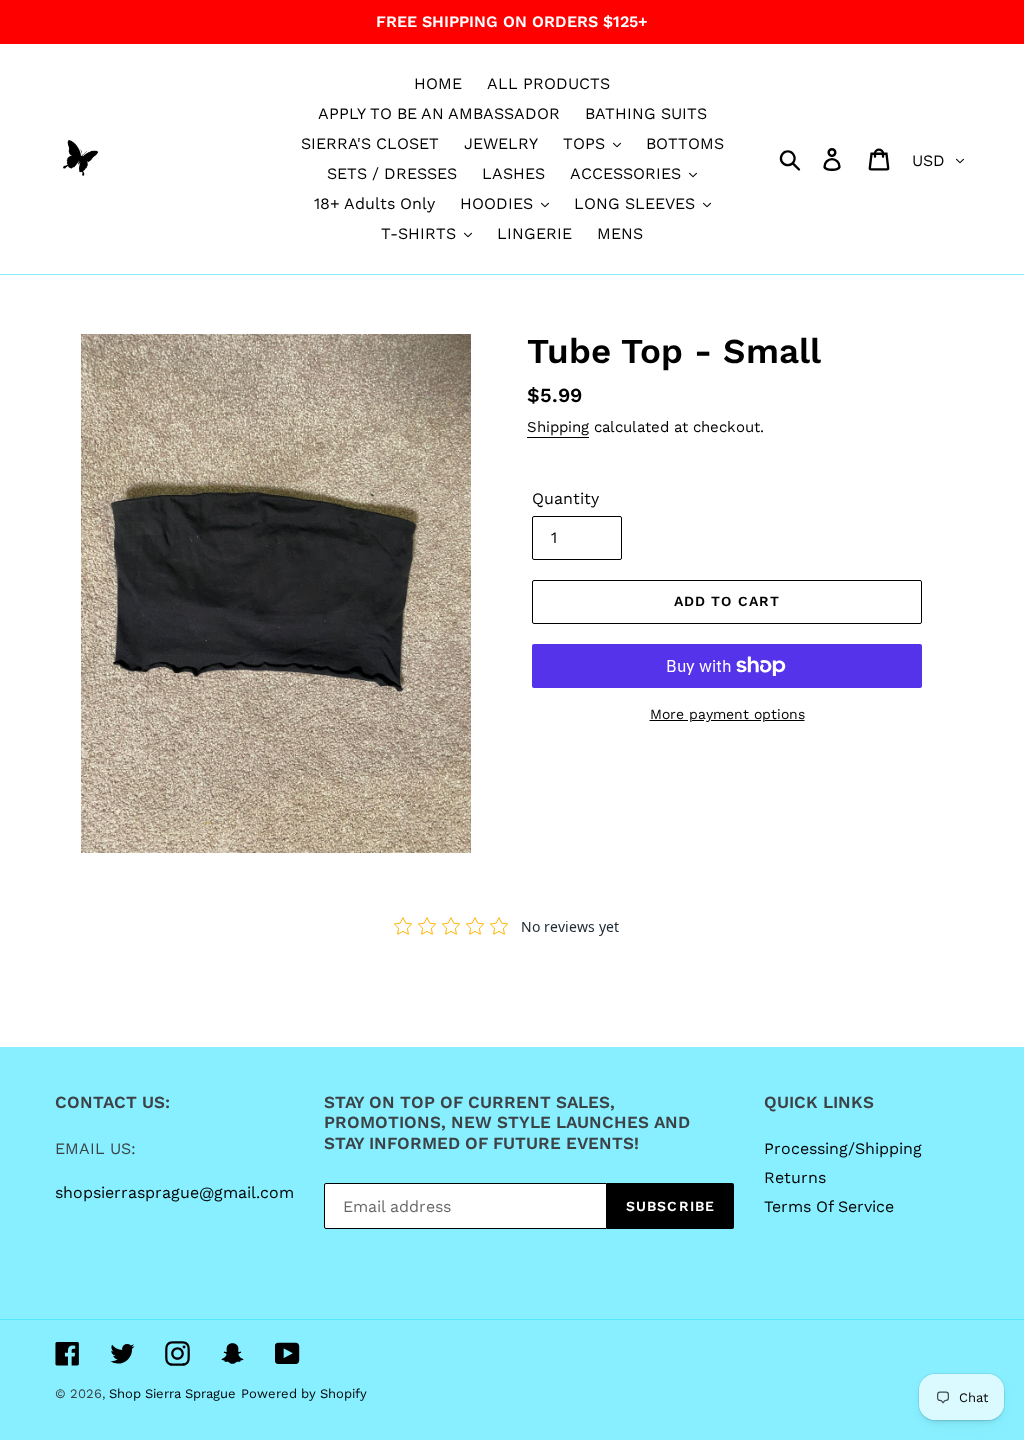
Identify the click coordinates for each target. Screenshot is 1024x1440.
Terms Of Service (829, 1206)
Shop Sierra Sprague (172, 1393)
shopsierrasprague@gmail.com (174, 1192)
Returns (795, 1177)
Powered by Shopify (304, 1393)
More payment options (727, 714)
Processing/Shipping (843, 1148)
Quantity (565, 498)
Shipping (558, 427)
